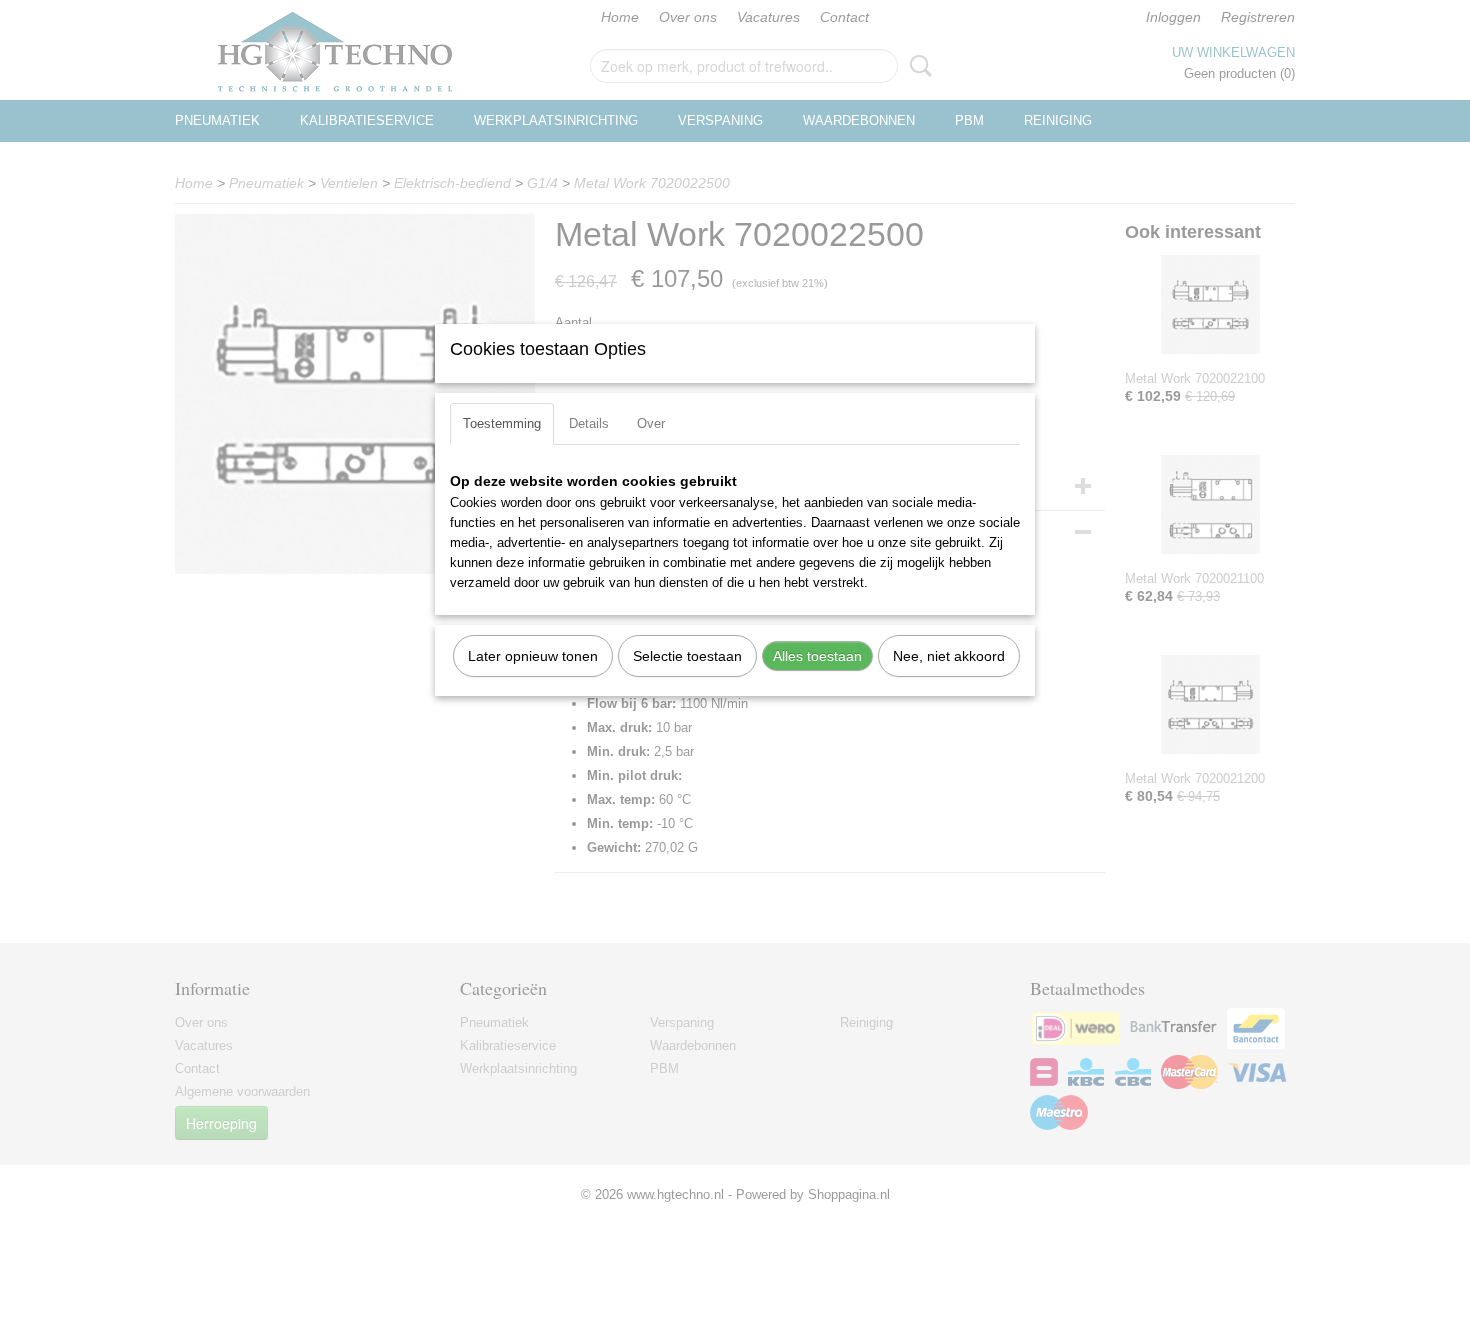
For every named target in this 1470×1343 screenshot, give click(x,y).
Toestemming (502, 423)
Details (589, 423)
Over (651, 423)
